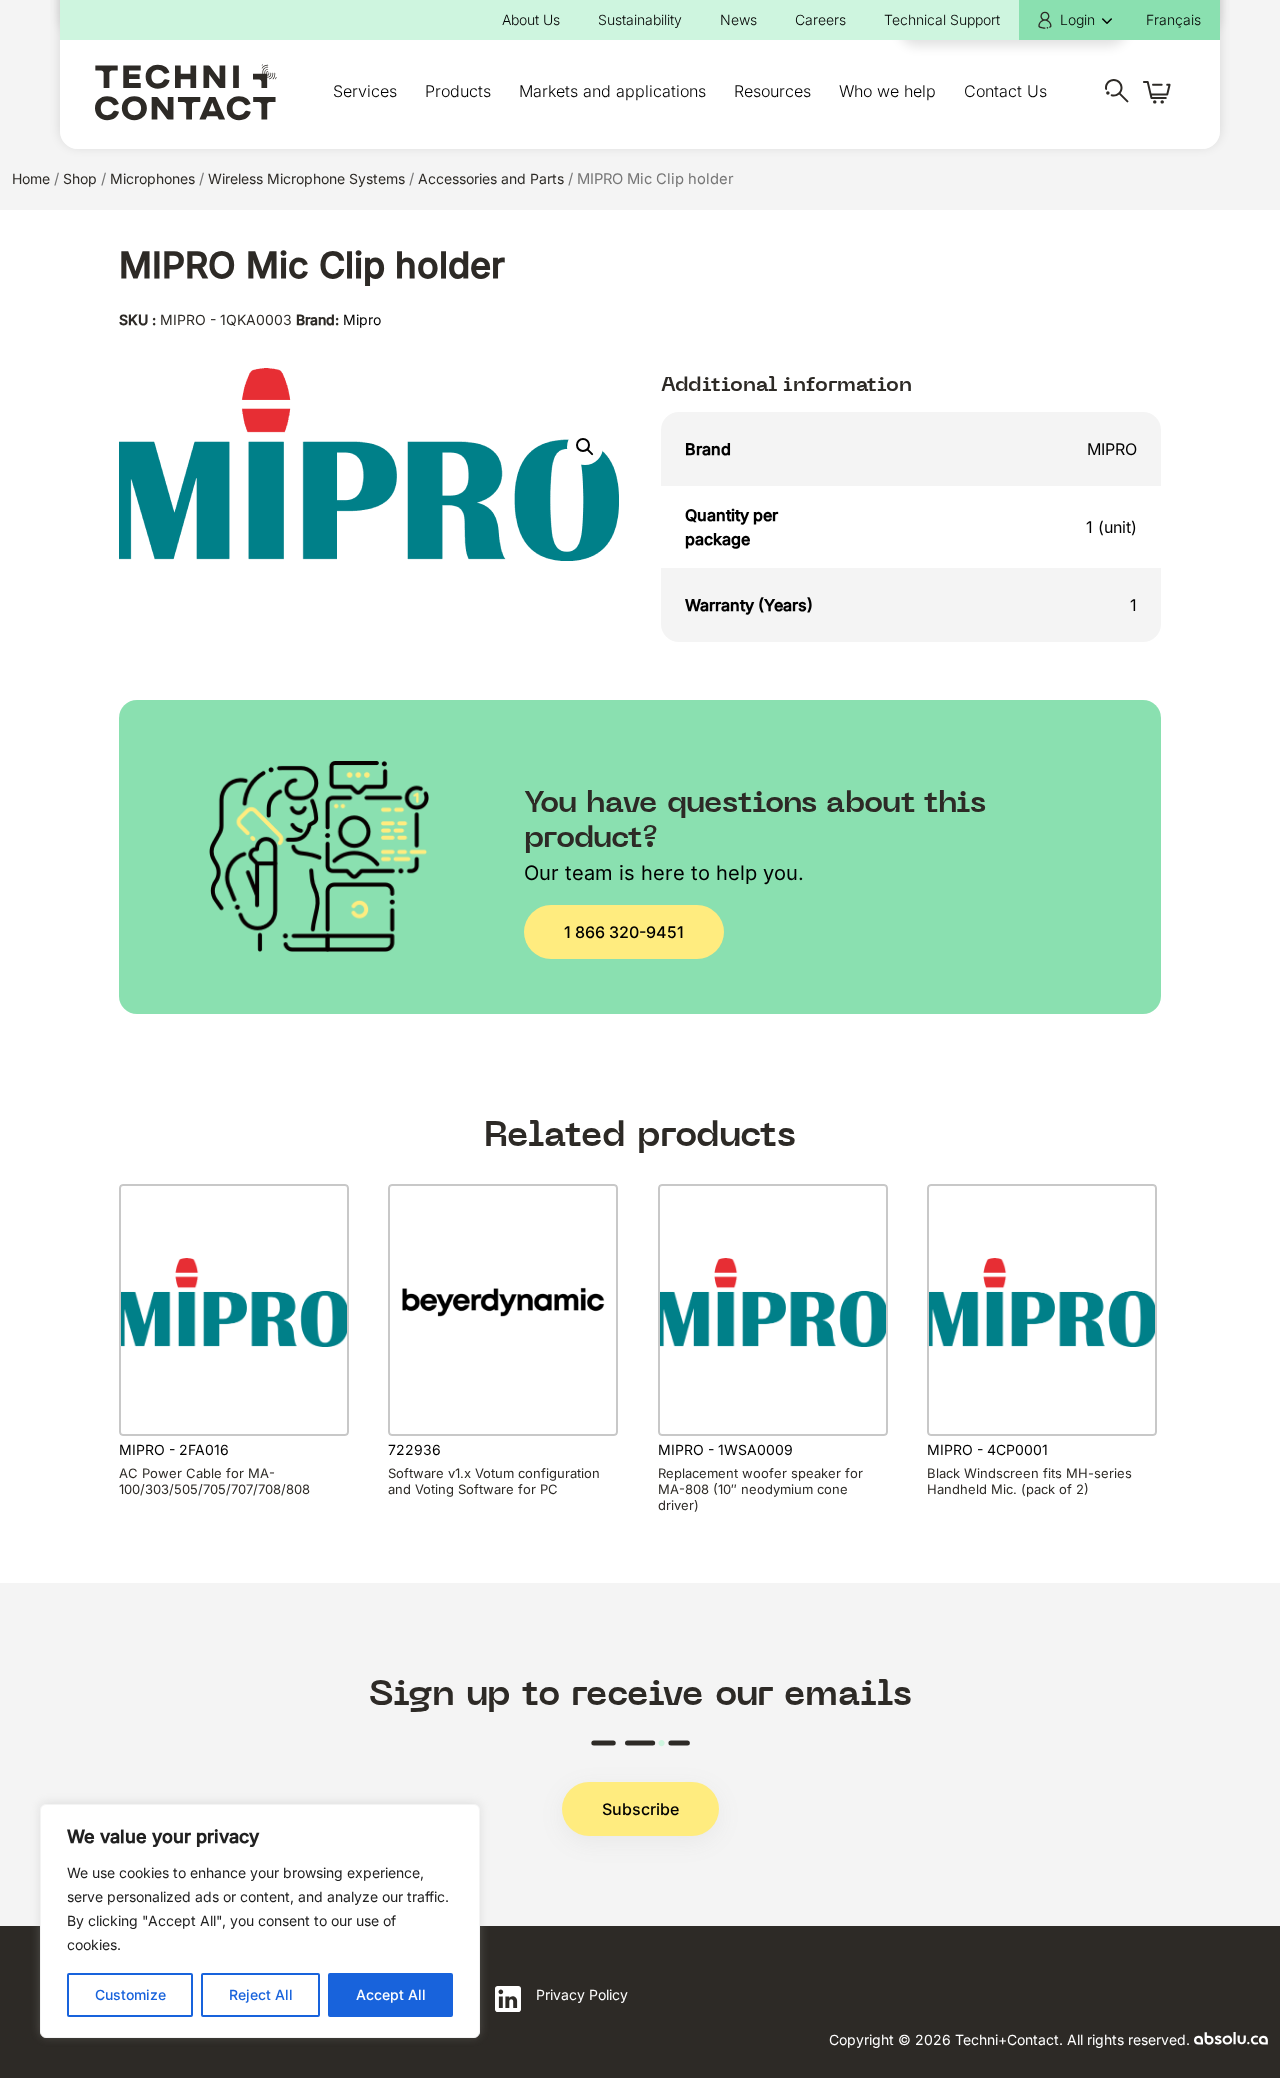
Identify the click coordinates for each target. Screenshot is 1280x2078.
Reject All (261, 1994)
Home (31, 178)
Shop (80, 178)
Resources (772, 91)
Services (365, 91)
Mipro (362, 319)
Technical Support (942, 19)
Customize (130, 1994)
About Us (531, 19)
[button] (585, 447)
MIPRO (1112, 449)
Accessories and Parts (491, 178)
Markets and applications (612, 91)
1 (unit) (1111, 527)
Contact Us (1005, 91)
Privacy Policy (582, 1994)
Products (458, 91)
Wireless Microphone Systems (306, 178)
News (738, 19)
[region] (260, 1921)
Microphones (152, 178)
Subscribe (640, 1809)
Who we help (887, 91)
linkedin (508, 1999)
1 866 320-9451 (624, 932)
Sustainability (640, 19)
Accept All (391, 1994)
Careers (820, 19)
